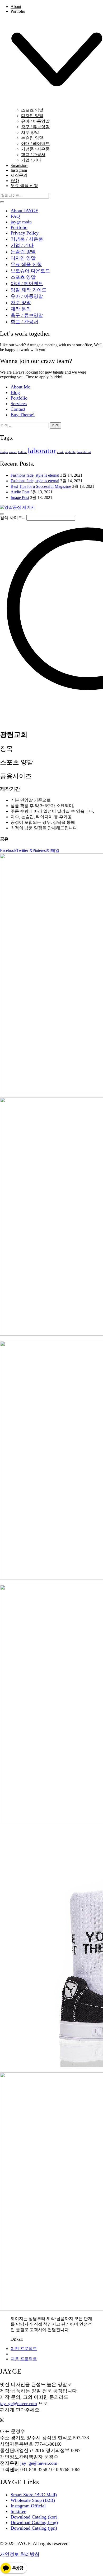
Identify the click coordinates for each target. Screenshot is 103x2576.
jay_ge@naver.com (18, 2404)
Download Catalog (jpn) (34, 2528)
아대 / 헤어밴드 (27, 284)
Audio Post (20, 492)
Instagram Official (28, 2506)
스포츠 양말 (23, 277)
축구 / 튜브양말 (27, 315)
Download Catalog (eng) (34, 2522)
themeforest (84, 452)
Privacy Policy (25, 233)
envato (13, 452)
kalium (22, 452)
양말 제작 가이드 (29, 290)
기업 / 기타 (22, 245)
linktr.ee (18, 2511)
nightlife (70, 452)
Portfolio (19, 227)
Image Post (20, 497)
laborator (42, 450)
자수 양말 (21, 303)
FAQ (15, 216)
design (4, 452)
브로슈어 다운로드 (30, 271)
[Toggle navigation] (2, 514)
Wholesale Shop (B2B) (33, 2500)
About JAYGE (24, 211)
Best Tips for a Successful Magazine (41, 486)
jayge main (21, 222)
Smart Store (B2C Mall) (34, 2495)
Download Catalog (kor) (34, 2517)
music (61, 452)
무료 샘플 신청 (26, 264)
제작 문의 (21, 309)
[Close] (2, 202)
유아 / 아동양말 (27, 296)
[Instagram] (2, 2420)
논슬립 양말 (23, 252)
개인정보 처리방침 (20, 2554)
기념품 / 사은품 (27, 239)
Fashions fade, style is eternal (35, 475)
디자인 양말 (23, 258)
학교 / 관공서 (24, 322)
